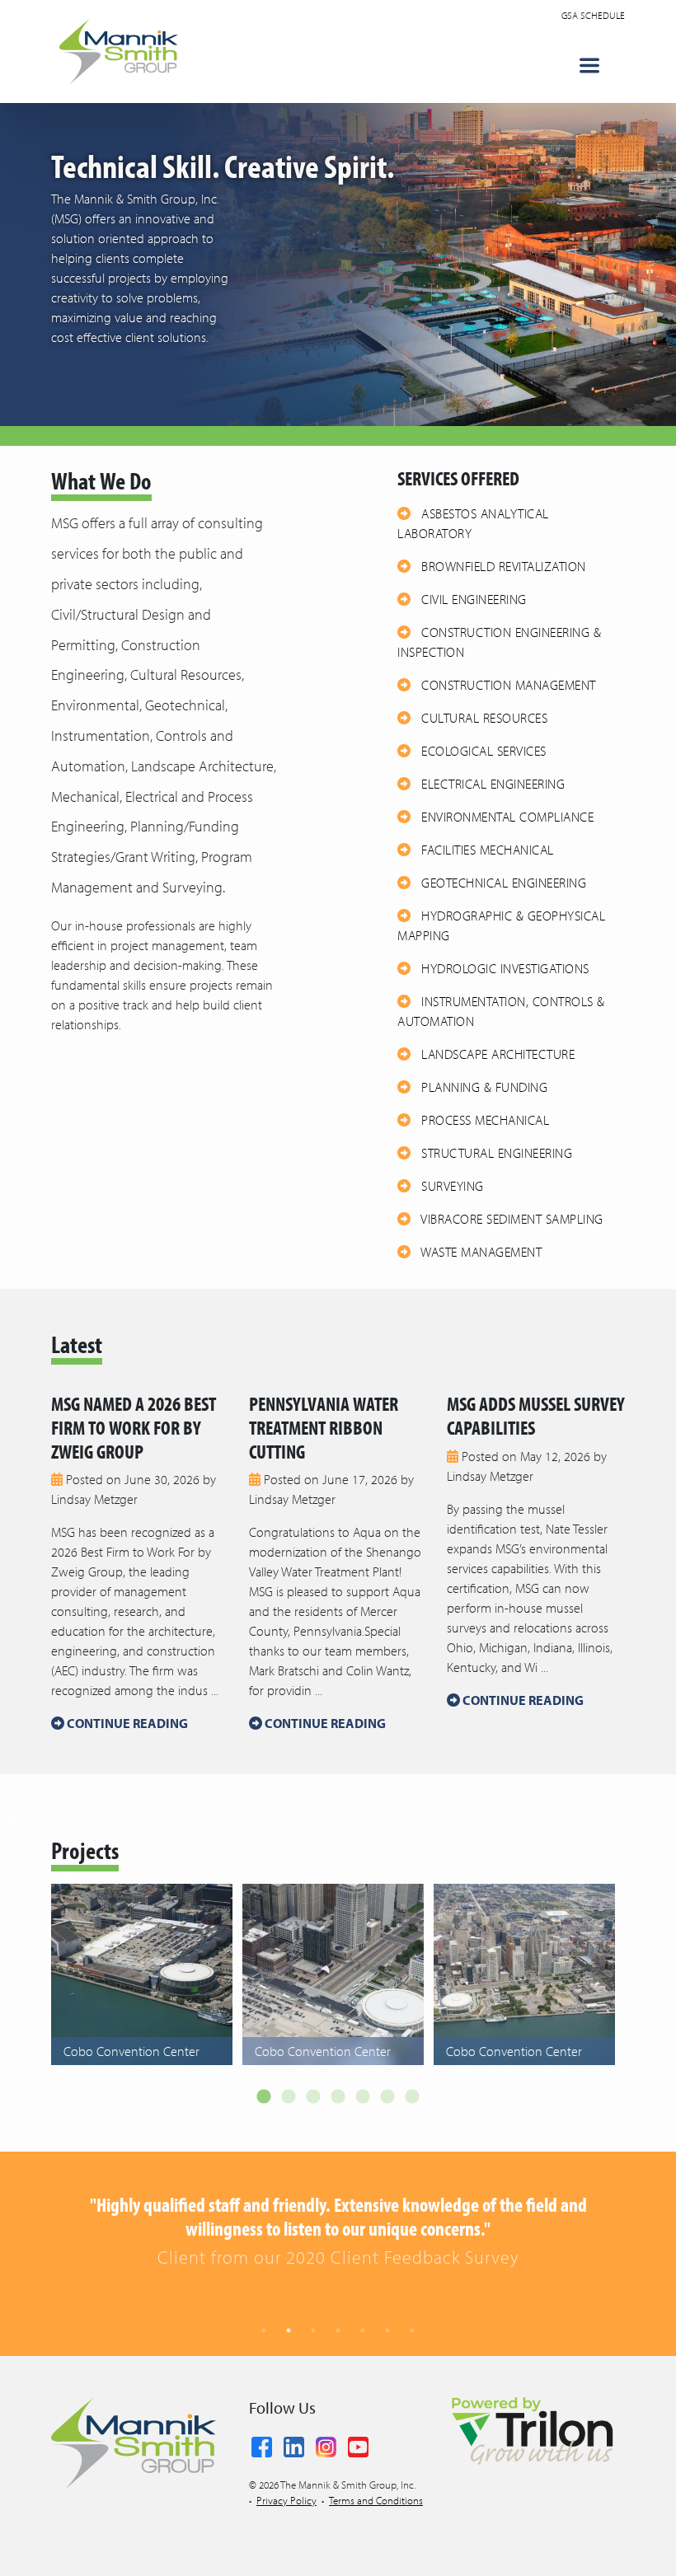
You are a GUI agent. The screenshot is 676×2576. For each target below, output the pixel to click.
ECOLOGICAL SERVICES (482, 751)
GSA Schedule (593, 15)
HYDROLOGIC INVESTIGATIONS (504, 968)
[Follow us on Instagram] (326, 2444)
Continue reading (126, 1723)
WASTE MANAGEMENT (480, 1252)
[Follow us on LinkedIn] (294, 2444)
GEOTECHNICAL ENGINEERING (502, 883)
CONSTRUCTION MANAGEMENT (507, 685)
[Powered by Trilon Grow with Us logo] (532, 2429)
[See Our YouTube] (358, 2444)
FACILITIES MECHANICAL (486, 850)
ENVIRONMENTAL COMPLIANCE (506, 817)
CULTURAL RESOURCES (483, 718)
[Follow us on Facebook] (262, 2444)
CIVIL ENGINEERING (472, 599)
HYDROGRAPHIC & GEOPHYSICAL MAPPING (501, 925)
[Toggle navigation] (589, 66)
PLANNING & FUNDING (483, 1087)
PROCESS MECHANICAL (484, 1120)
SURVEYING (451, 1186)
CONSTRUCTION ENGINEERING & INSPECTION (499, 642)
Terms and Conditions (376, 2500)
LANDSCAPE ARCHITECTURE (497, 1054)
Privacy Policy (286, 2500)
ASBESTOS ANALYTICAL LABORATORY (473, 523)
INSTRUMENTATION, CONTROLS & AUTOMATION (501, 1011)
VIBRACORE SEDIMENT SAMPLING (511, 1219)
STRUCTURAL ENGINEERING (495, 1153)
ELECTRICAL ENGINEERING (492, 784)
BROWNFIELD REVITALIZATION (502, 566)
